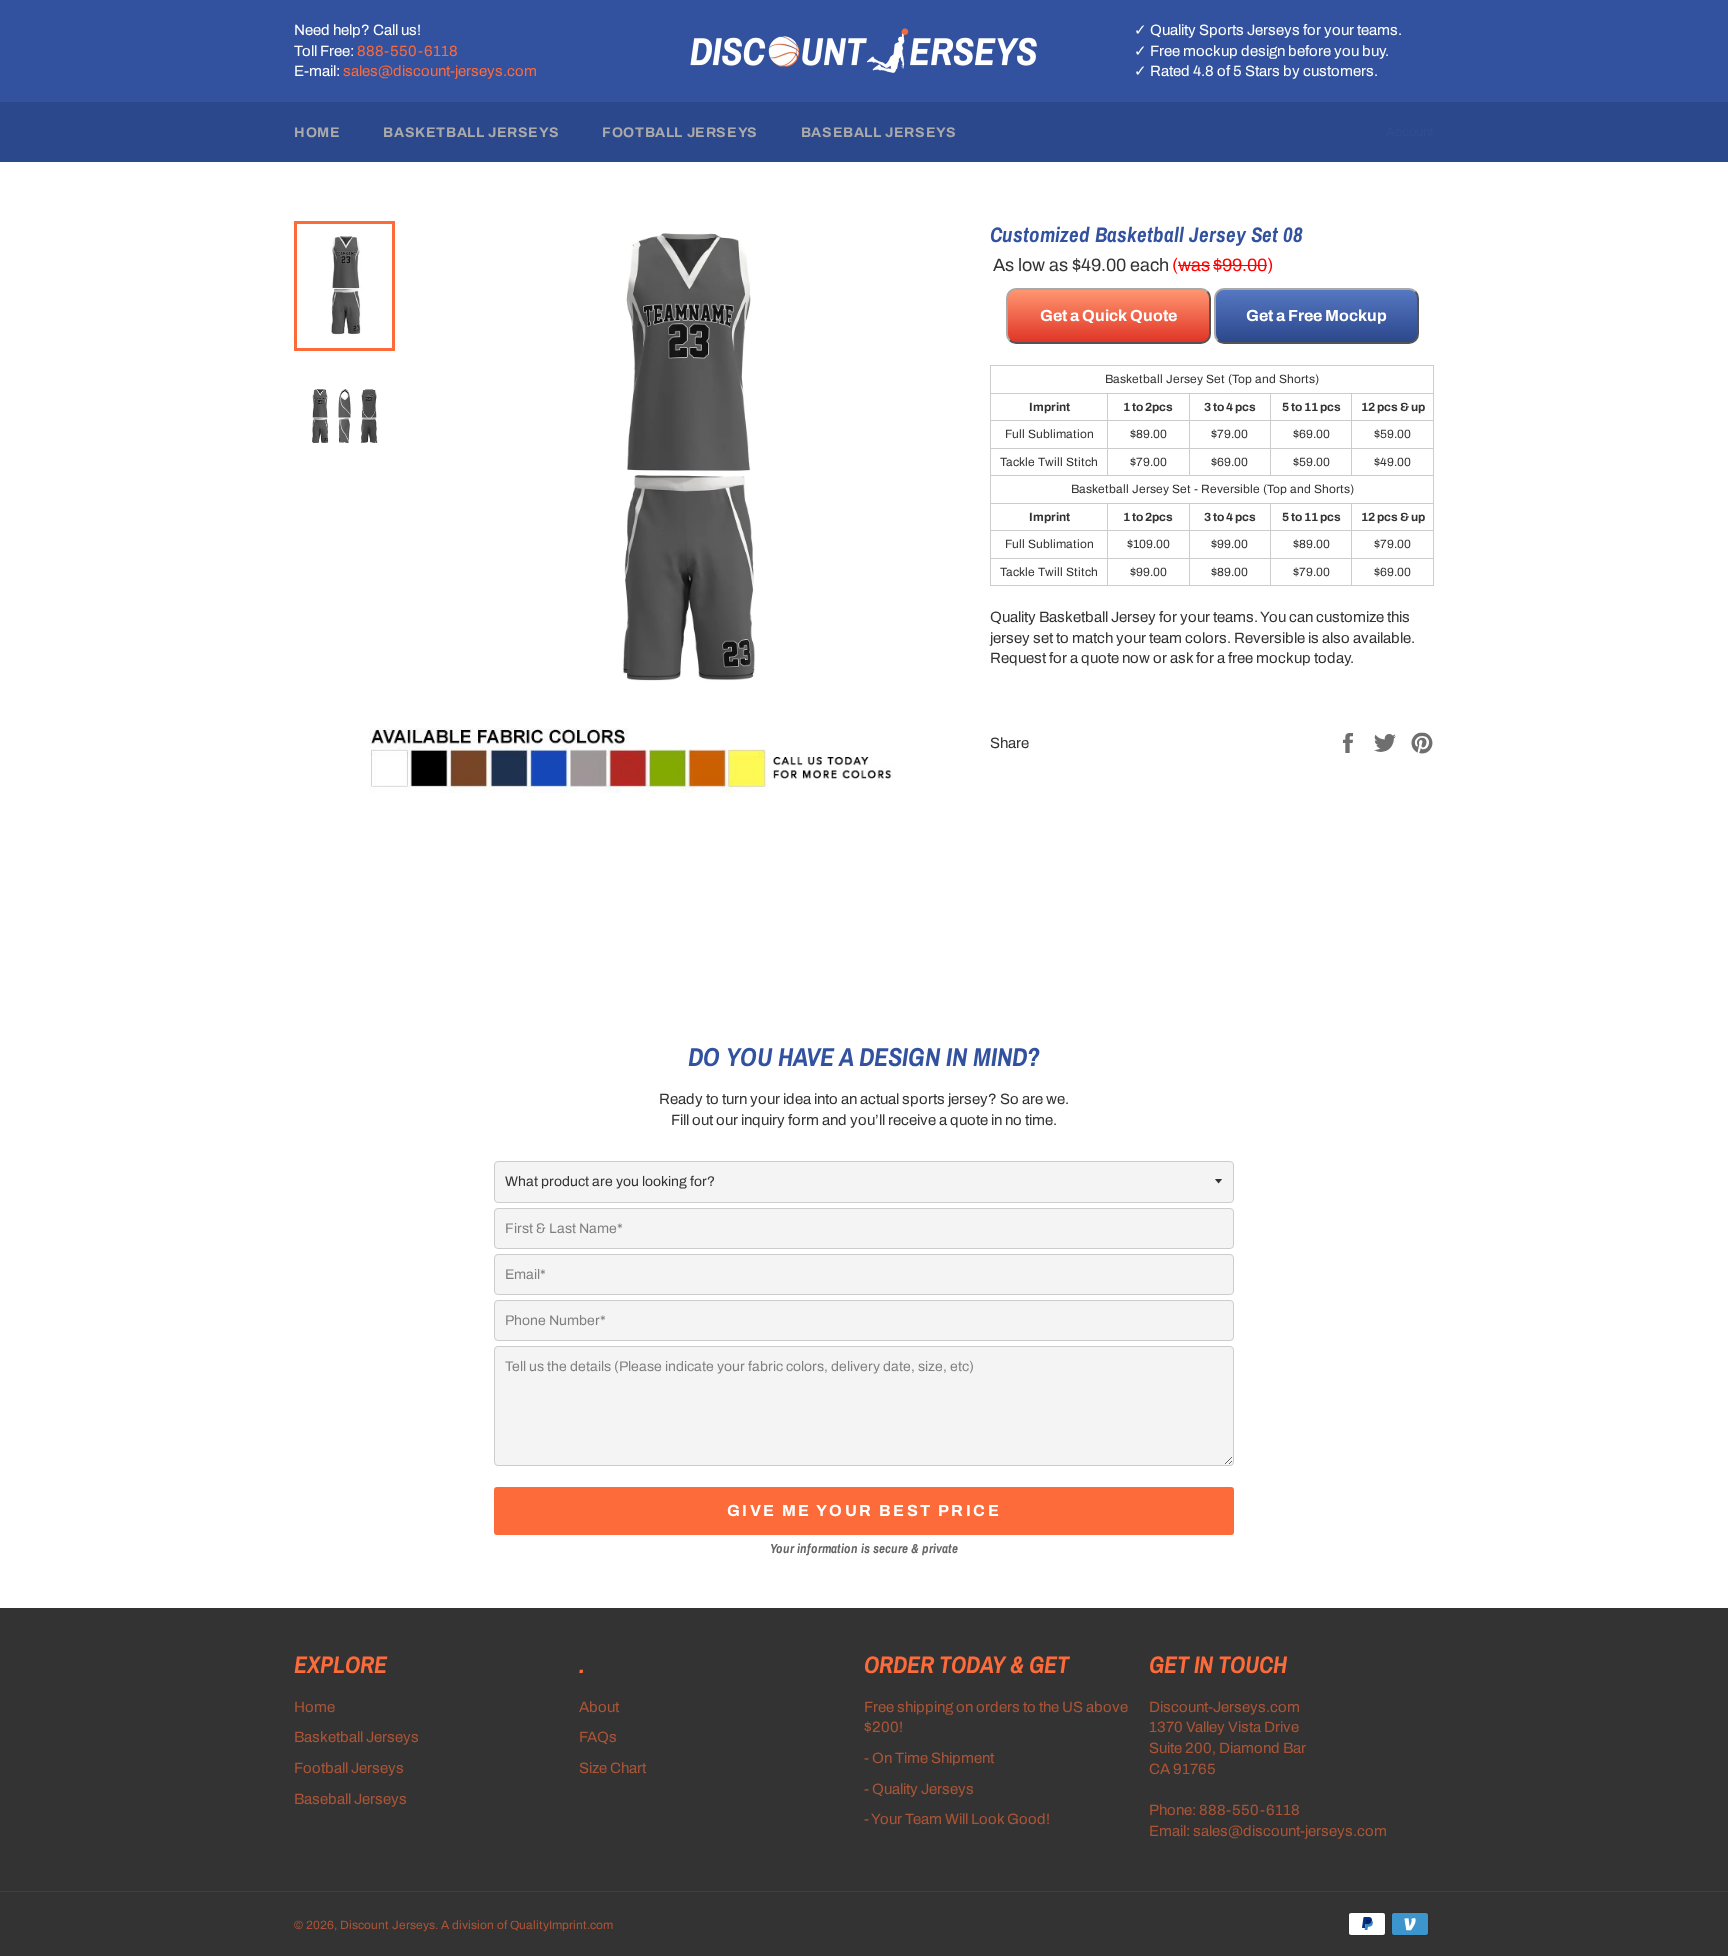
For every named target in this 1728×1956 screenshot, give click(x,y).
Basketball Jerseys (471, 132)
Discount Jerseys (387, 1925)
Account (1410, 132)
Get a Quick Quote (1108, 315)
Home (317, 132)
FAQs (598, 1737)
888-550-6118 (407, 51)
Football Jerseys (680, 132)
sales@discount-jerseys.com (440, 71)
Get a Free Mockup (1316, 315)
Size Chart (612, 1768)
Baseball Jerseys (879, 132)
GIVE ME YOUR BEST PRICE (864, 1510)
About (599, 1707)
